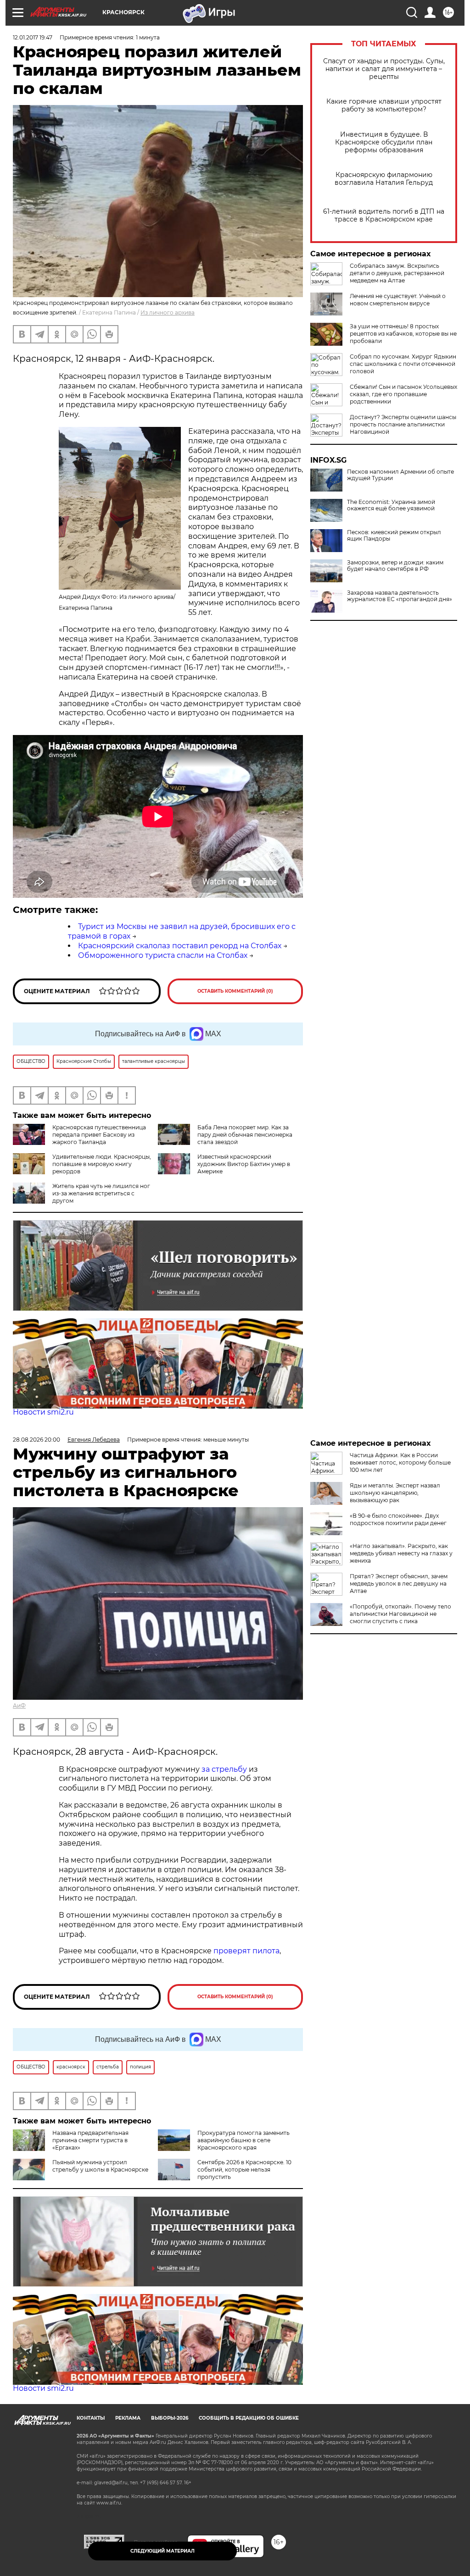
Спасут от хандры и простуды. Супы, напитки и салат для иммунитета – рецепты (384, 69)
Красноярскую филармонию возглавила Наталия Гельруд (384, 179)
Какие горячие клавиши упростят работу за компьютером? (384, 105)
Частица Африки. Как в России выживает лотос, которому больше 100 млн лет (400, 1462)
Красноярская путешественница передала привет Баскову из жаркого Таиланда (99, 1135)
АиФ (19, 1705)
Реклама (128, 2418)
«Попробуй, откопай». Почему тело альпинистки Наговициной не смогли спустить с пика (400, 1614)
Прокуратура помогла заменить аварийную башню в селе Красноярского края (243, 2140)
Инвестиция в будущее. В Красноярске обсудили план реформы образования (384, 142)
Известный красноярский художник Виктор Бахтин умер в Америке (244, 1164)
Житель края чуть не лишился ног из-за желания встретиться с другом (101, 1193)
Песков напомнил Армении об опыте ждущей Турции (400, 475)
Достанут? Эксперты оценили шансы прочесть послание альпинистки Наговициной (403, 424)
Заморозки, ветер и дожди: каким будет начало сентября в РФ (395, 566)
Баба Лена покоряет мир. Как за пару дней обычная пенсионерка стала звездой (245, 1135)
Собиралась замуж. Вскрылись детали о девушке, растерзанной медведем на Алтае (397, 273)
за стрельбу (224, 1769)
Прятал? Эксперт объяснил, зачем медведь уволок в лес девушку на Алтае (399, 1584)
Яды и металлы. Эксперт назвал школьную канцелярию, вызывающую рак (395, 1493)
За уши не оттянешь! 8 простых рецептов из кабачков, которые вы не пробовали (403, 334)
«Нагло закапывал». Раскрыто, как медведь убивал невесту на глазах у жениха (401, 1553)
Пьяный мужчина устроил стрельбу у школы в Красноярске (100, 2166)
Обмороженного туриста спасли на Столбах (163, 955)
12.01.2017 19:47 (33, 37)
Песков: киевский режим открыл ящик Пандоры (394, 536)
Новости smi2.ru (43, 1412)
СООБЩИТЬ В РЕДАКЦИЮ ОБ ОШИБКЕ (249, 2418)
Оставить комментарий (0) (235, 991)
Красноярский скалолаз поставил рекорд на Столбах (180, 946)
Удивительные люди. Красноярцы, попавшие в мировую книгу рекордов (102, 1164)
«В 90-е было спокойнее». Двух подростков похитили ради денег (398, 1519)
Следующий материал (162, 2551)
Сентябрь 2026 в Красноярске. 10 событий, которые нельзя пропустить (244, 2170)
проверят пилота (246, 1951)
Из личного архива (168, 312)
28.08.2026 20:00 (36, 1440)
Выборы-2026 (170, 2418)
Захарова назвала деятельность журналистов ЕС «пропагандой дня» (400, 596)
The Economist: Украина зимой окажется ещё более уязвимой (391, 505)
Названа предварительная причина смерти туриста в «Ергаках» (90, 2140)
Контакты (91, 2418)
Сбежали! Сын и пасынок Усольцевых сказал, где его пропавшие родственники (403, 394)
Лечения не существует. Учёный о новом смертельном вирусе (398, 300)
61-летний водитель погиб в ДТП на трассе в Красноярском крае (384, 216)
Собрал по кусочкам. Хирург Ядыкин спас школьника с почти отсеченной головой (403, 364)
